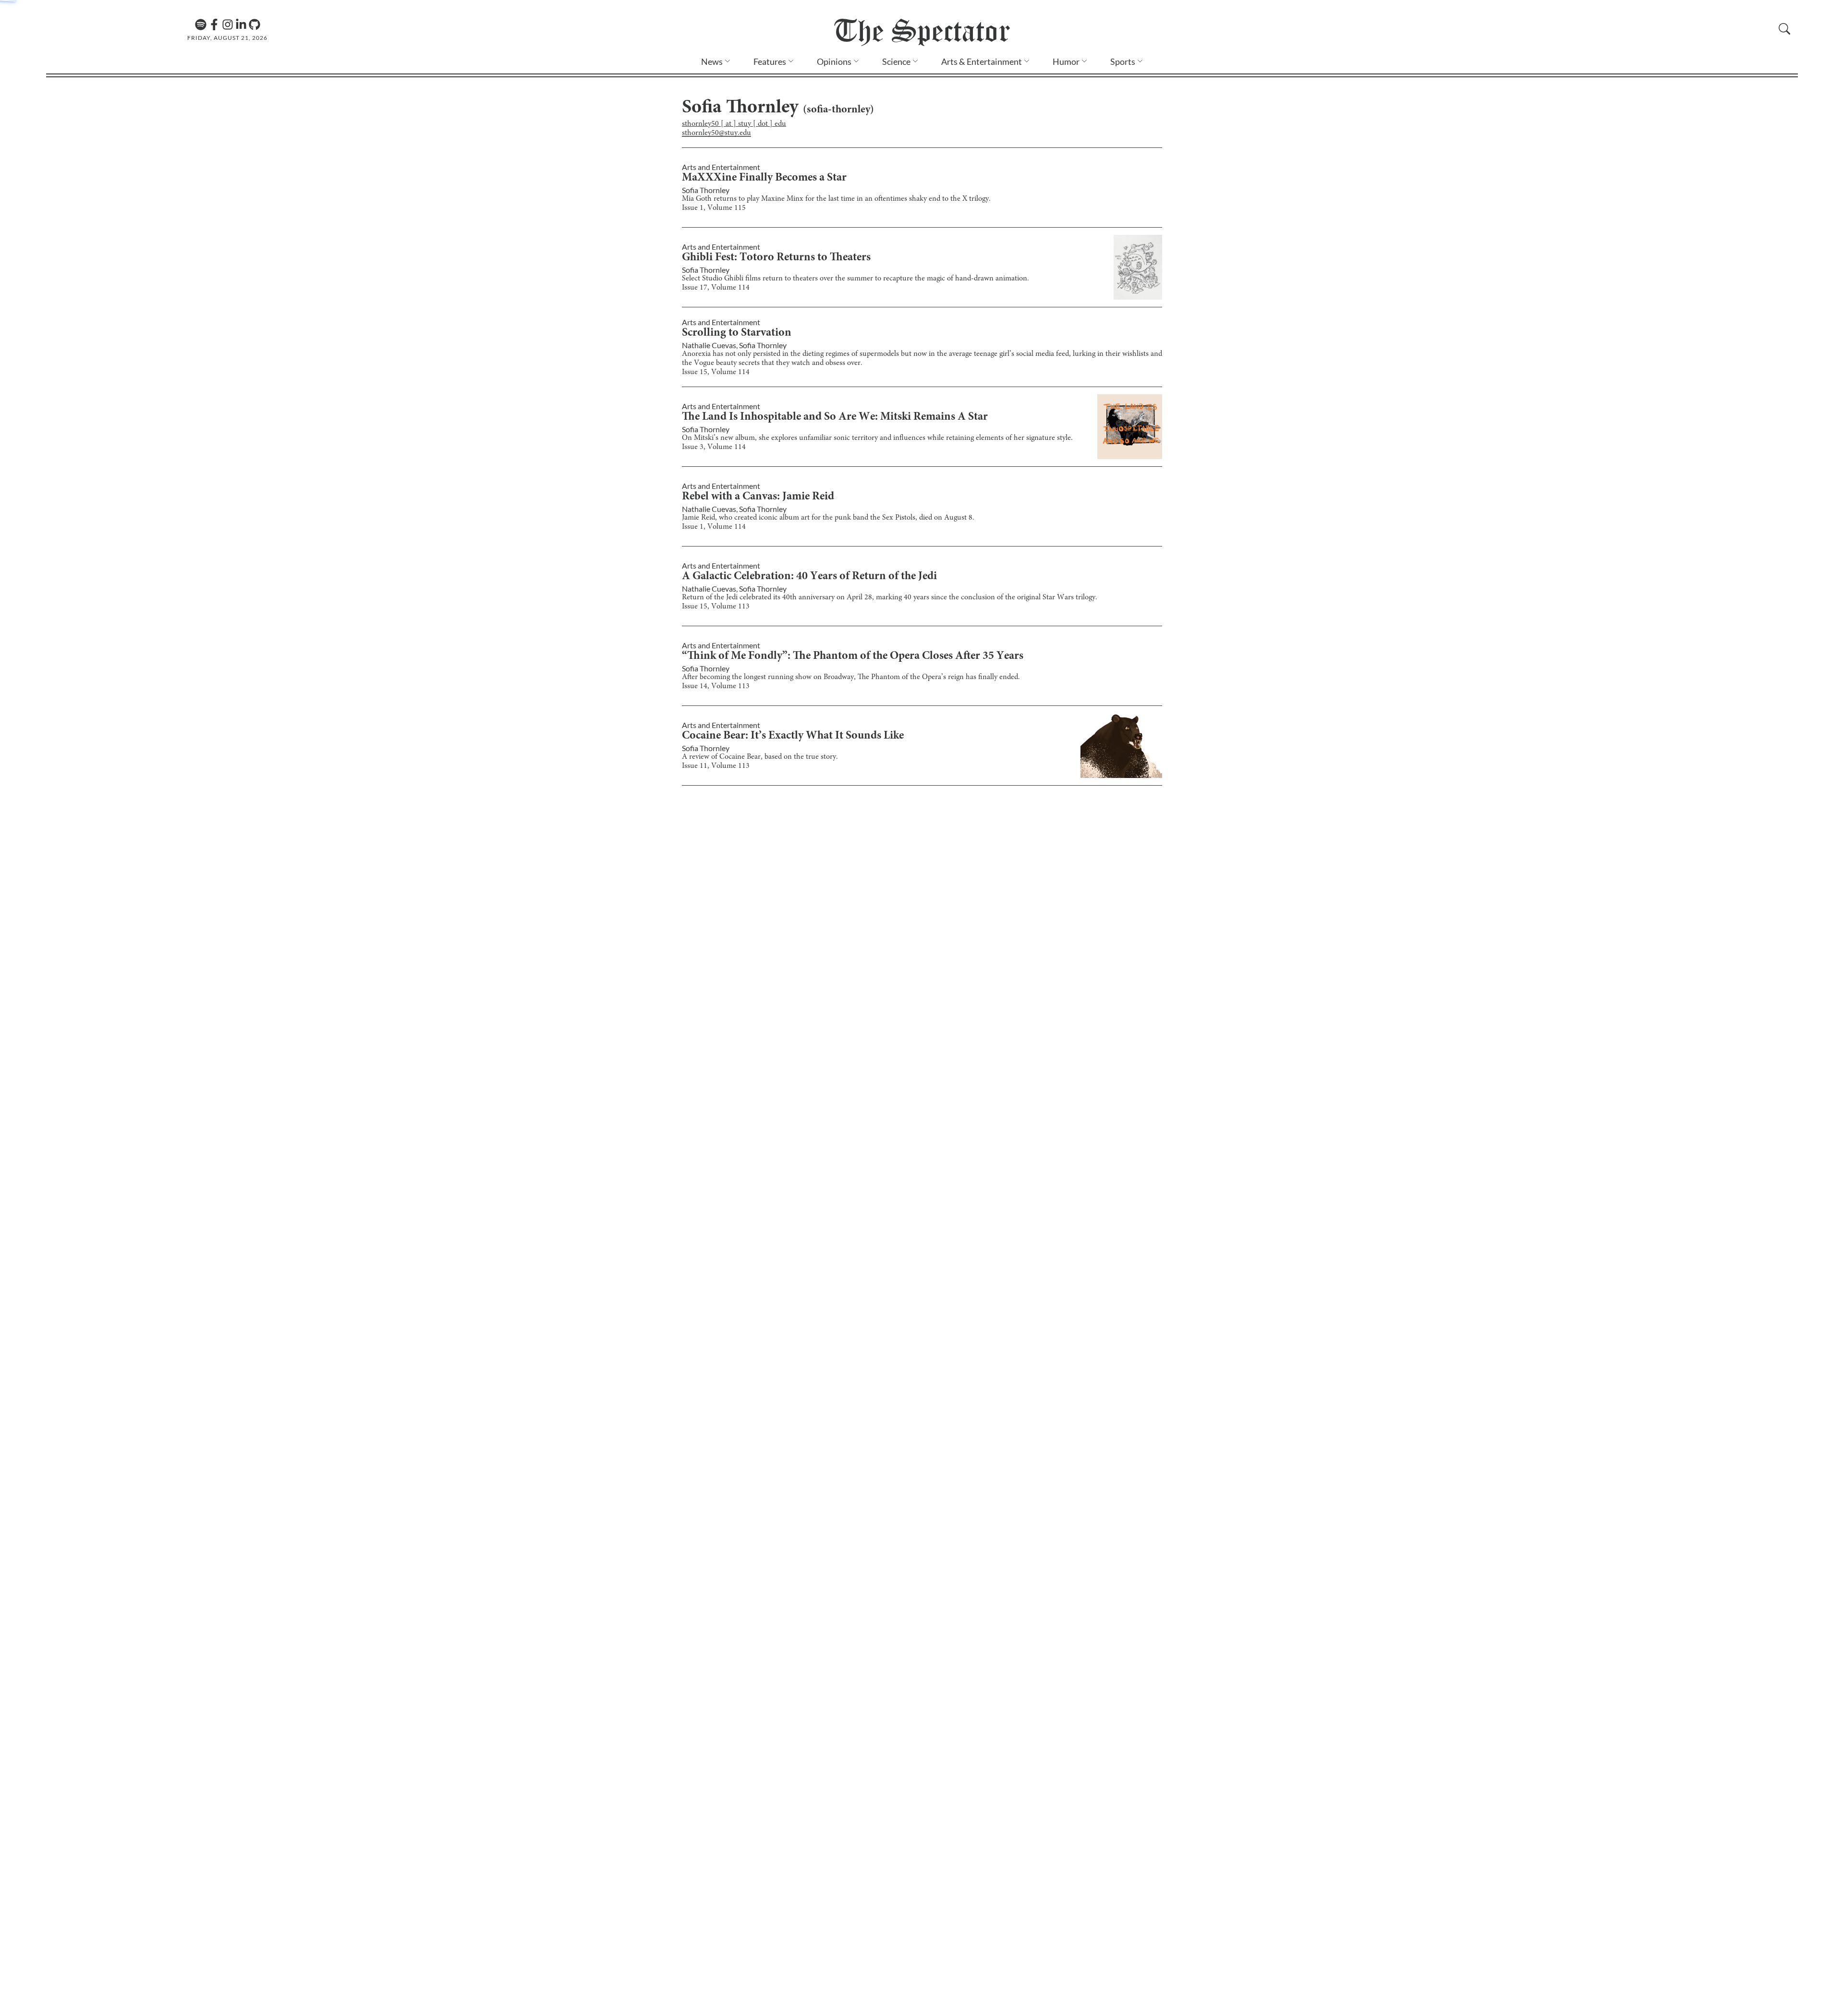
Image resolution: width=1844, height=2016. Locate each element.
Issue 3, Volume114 (714, 447)
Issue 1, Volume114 (714, 527)
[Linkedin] (241, 24)
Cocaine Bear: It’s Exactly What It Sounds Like (793, 736)
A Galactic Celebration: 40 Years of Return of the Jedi (809, 577)
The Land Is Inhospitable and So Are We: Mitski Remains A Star (835, 417)
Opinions (834, 61)
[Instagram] (228, 24)
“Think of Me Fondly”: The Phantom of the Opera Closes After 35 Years (853, 656)
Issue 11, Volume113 (716, 766)
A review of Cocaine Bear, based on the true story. (760, 757)
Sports (1123, 61)
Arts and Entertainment (721, 167)
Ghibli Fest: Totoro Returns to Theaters (776, 258)
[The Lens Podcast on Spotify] (201, 24)
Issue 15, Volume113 (716, 607)
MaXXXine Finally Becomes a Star (764, 178)
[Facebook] (214, 24)
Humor (1066, 61)
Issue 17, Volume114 (716, 288)
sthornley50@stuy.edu (716, 133)
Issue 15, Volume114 (716, 372)
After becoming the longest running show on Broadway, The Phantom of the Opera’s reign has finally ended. (851, 677)
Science (896, 61)
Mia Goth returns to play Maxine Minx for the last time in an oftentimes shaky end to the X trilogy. (836, 199)
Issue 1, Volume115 (714, 208)
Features (770, 61)
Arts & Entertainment (982, 61)
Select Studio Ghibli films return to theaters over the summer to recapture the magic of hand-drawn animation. (855, 279)
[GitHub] (255, 24)
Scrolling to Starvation (737, 333)
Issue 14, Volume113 (716, 686)
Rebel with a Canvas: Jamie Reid (758, 497)
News (712, 61)
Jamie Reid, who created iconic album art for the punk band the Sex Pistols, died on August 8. (828, 518)
